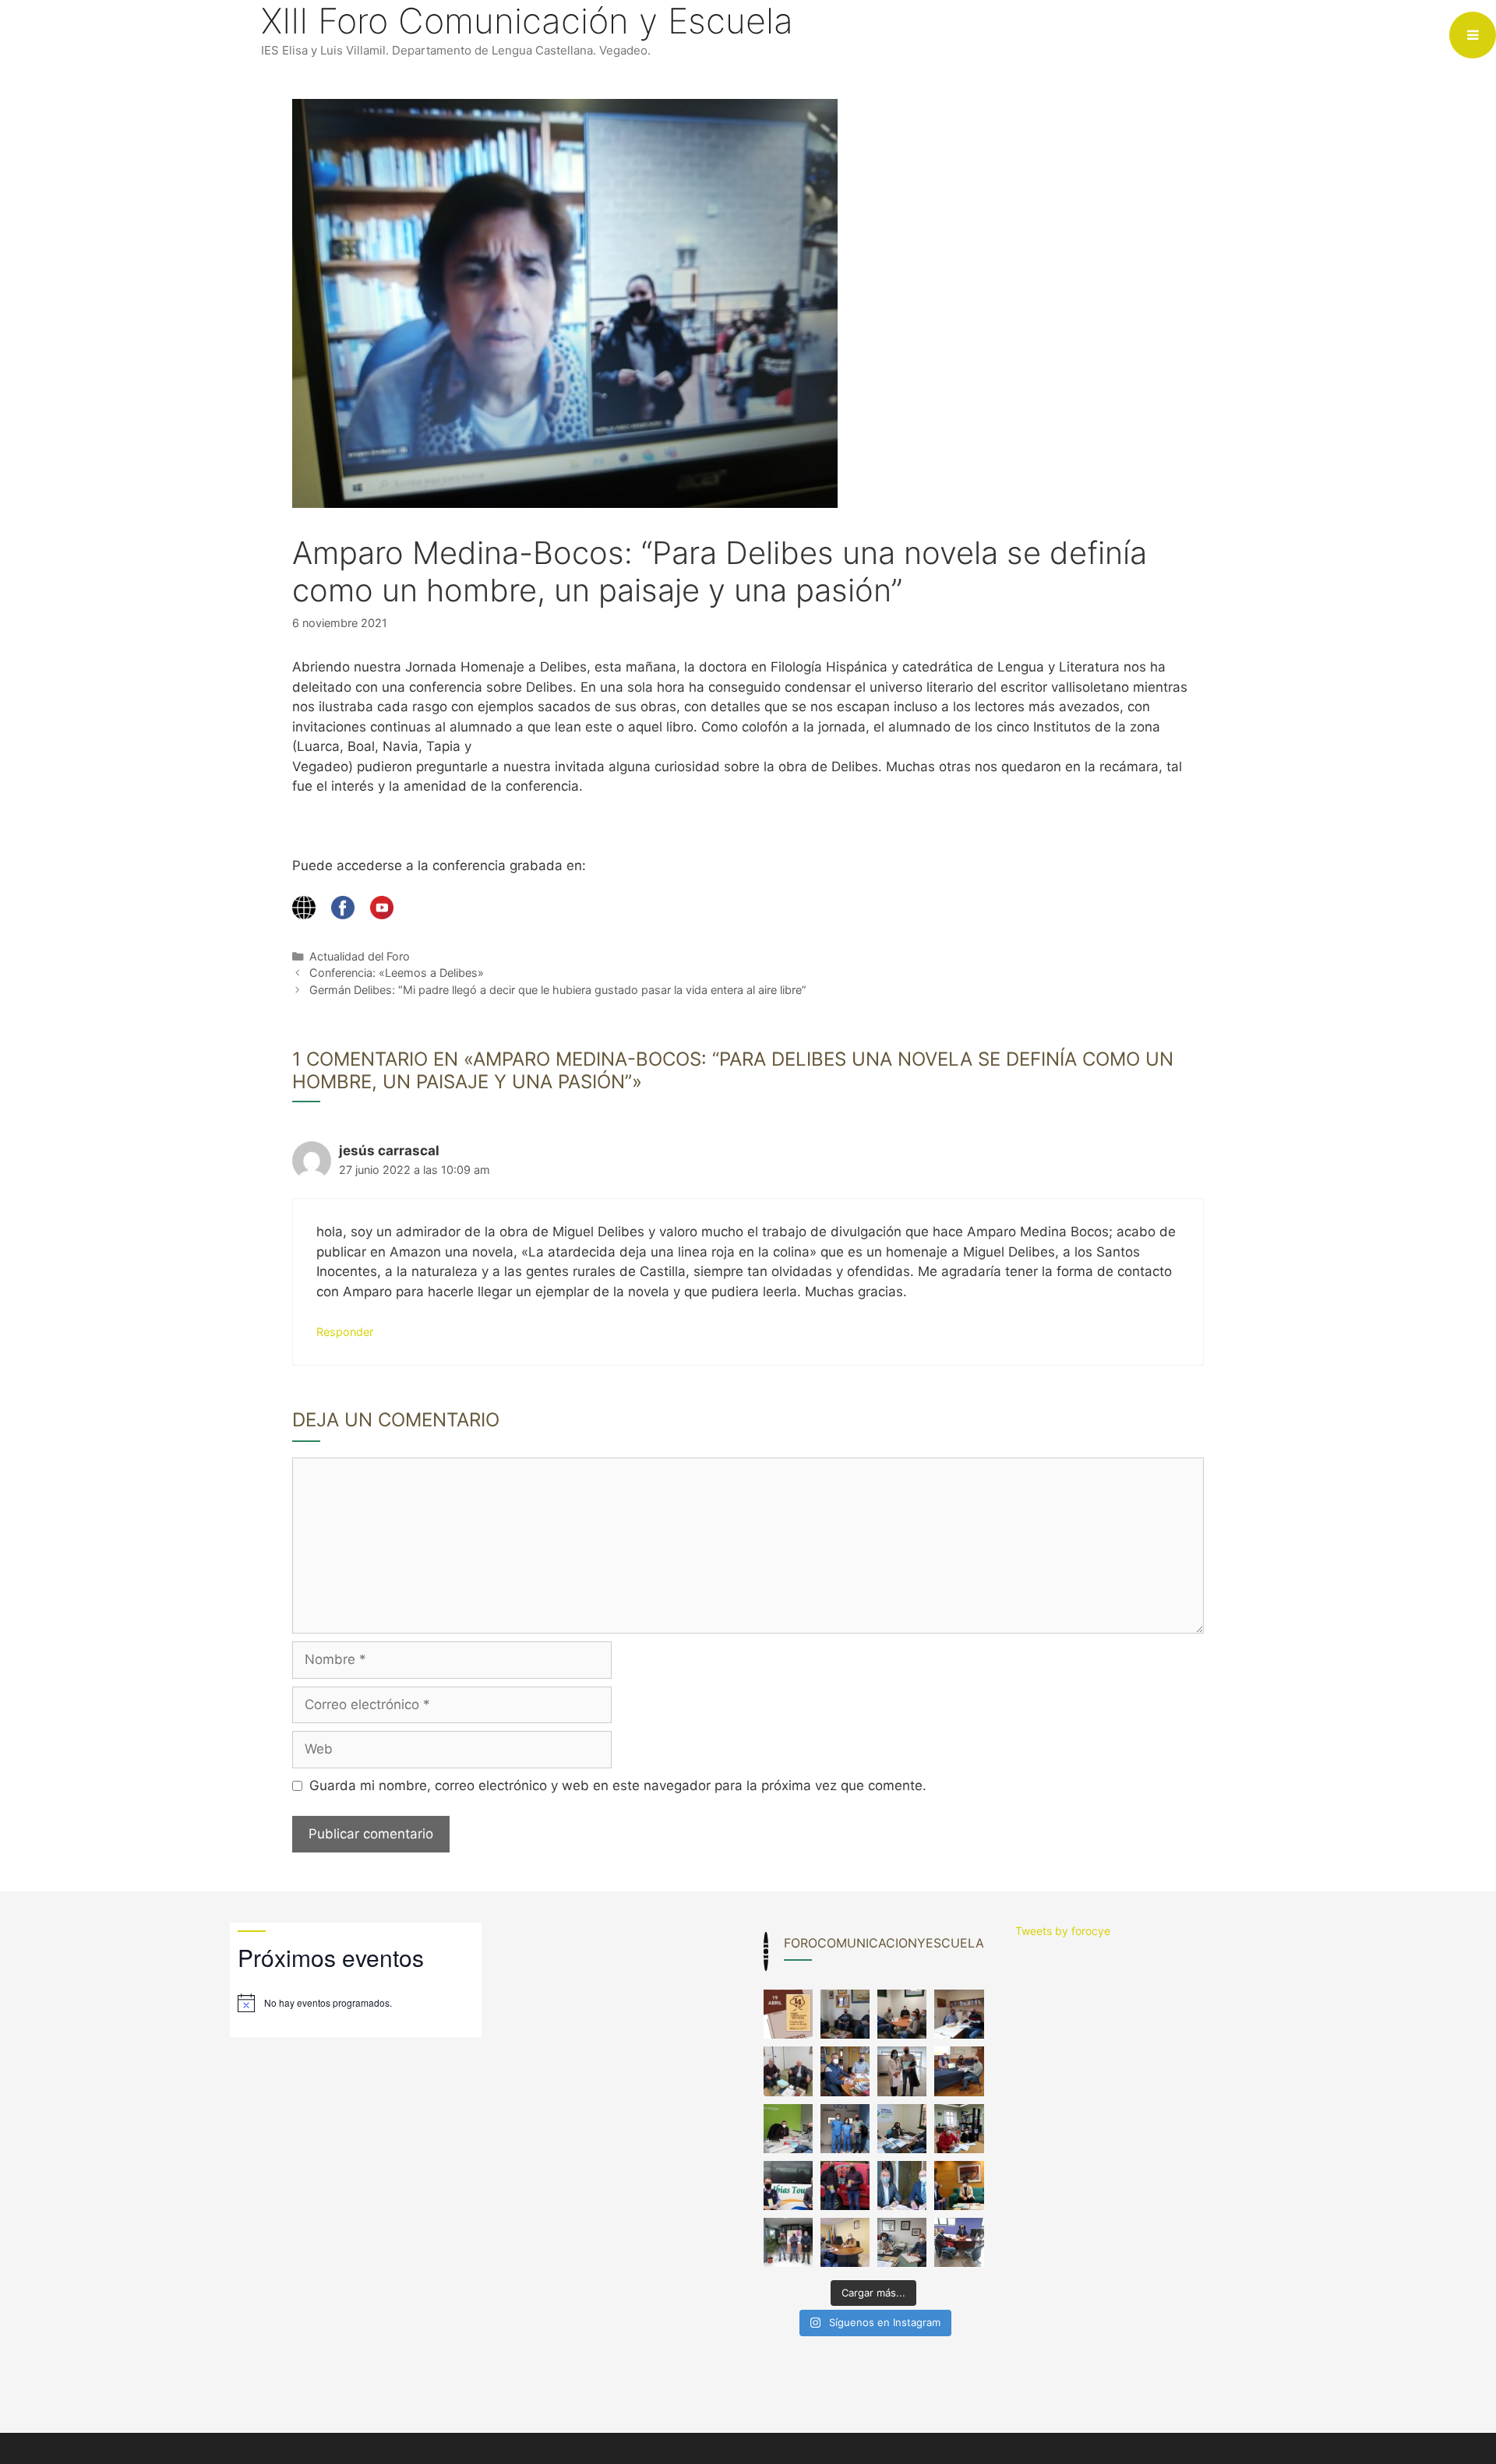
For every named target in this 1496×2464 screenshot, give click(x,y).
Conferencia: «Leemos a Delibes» (397, 973)
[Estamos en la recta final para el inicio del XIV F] (902, 2014)
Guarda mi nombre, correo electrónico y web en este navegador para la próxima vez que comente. (618, 1785)
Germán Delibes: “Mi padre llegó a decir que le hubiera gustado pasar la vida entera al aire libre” (558, 990)
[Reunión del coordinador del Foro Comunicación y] (845, 2014)
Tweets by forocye (1063, 1931)
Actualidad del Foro (360, 956)
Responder (345, 1332)
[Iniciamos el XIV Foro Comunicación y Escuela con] (788, 2014)
